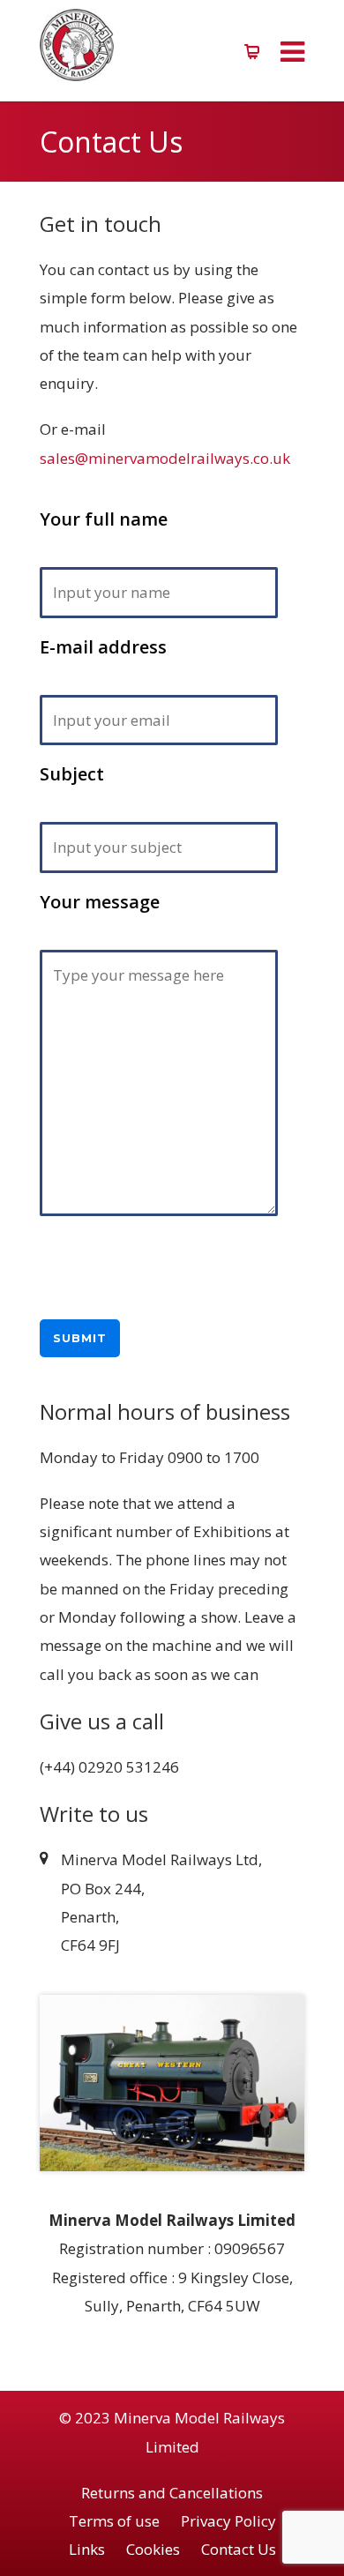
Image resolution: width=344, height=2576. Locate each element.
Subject (72, 774)
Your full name (104, 519)
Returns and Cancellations (172, 2493)
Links (87, 2549)
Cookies (153, 2549)
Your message (100, 902)
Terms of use (114, 2521)
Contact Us (239, 2549)
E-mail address (103, 647)
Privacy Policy (228, 2521)
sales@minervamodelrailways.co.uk (165, 458)
